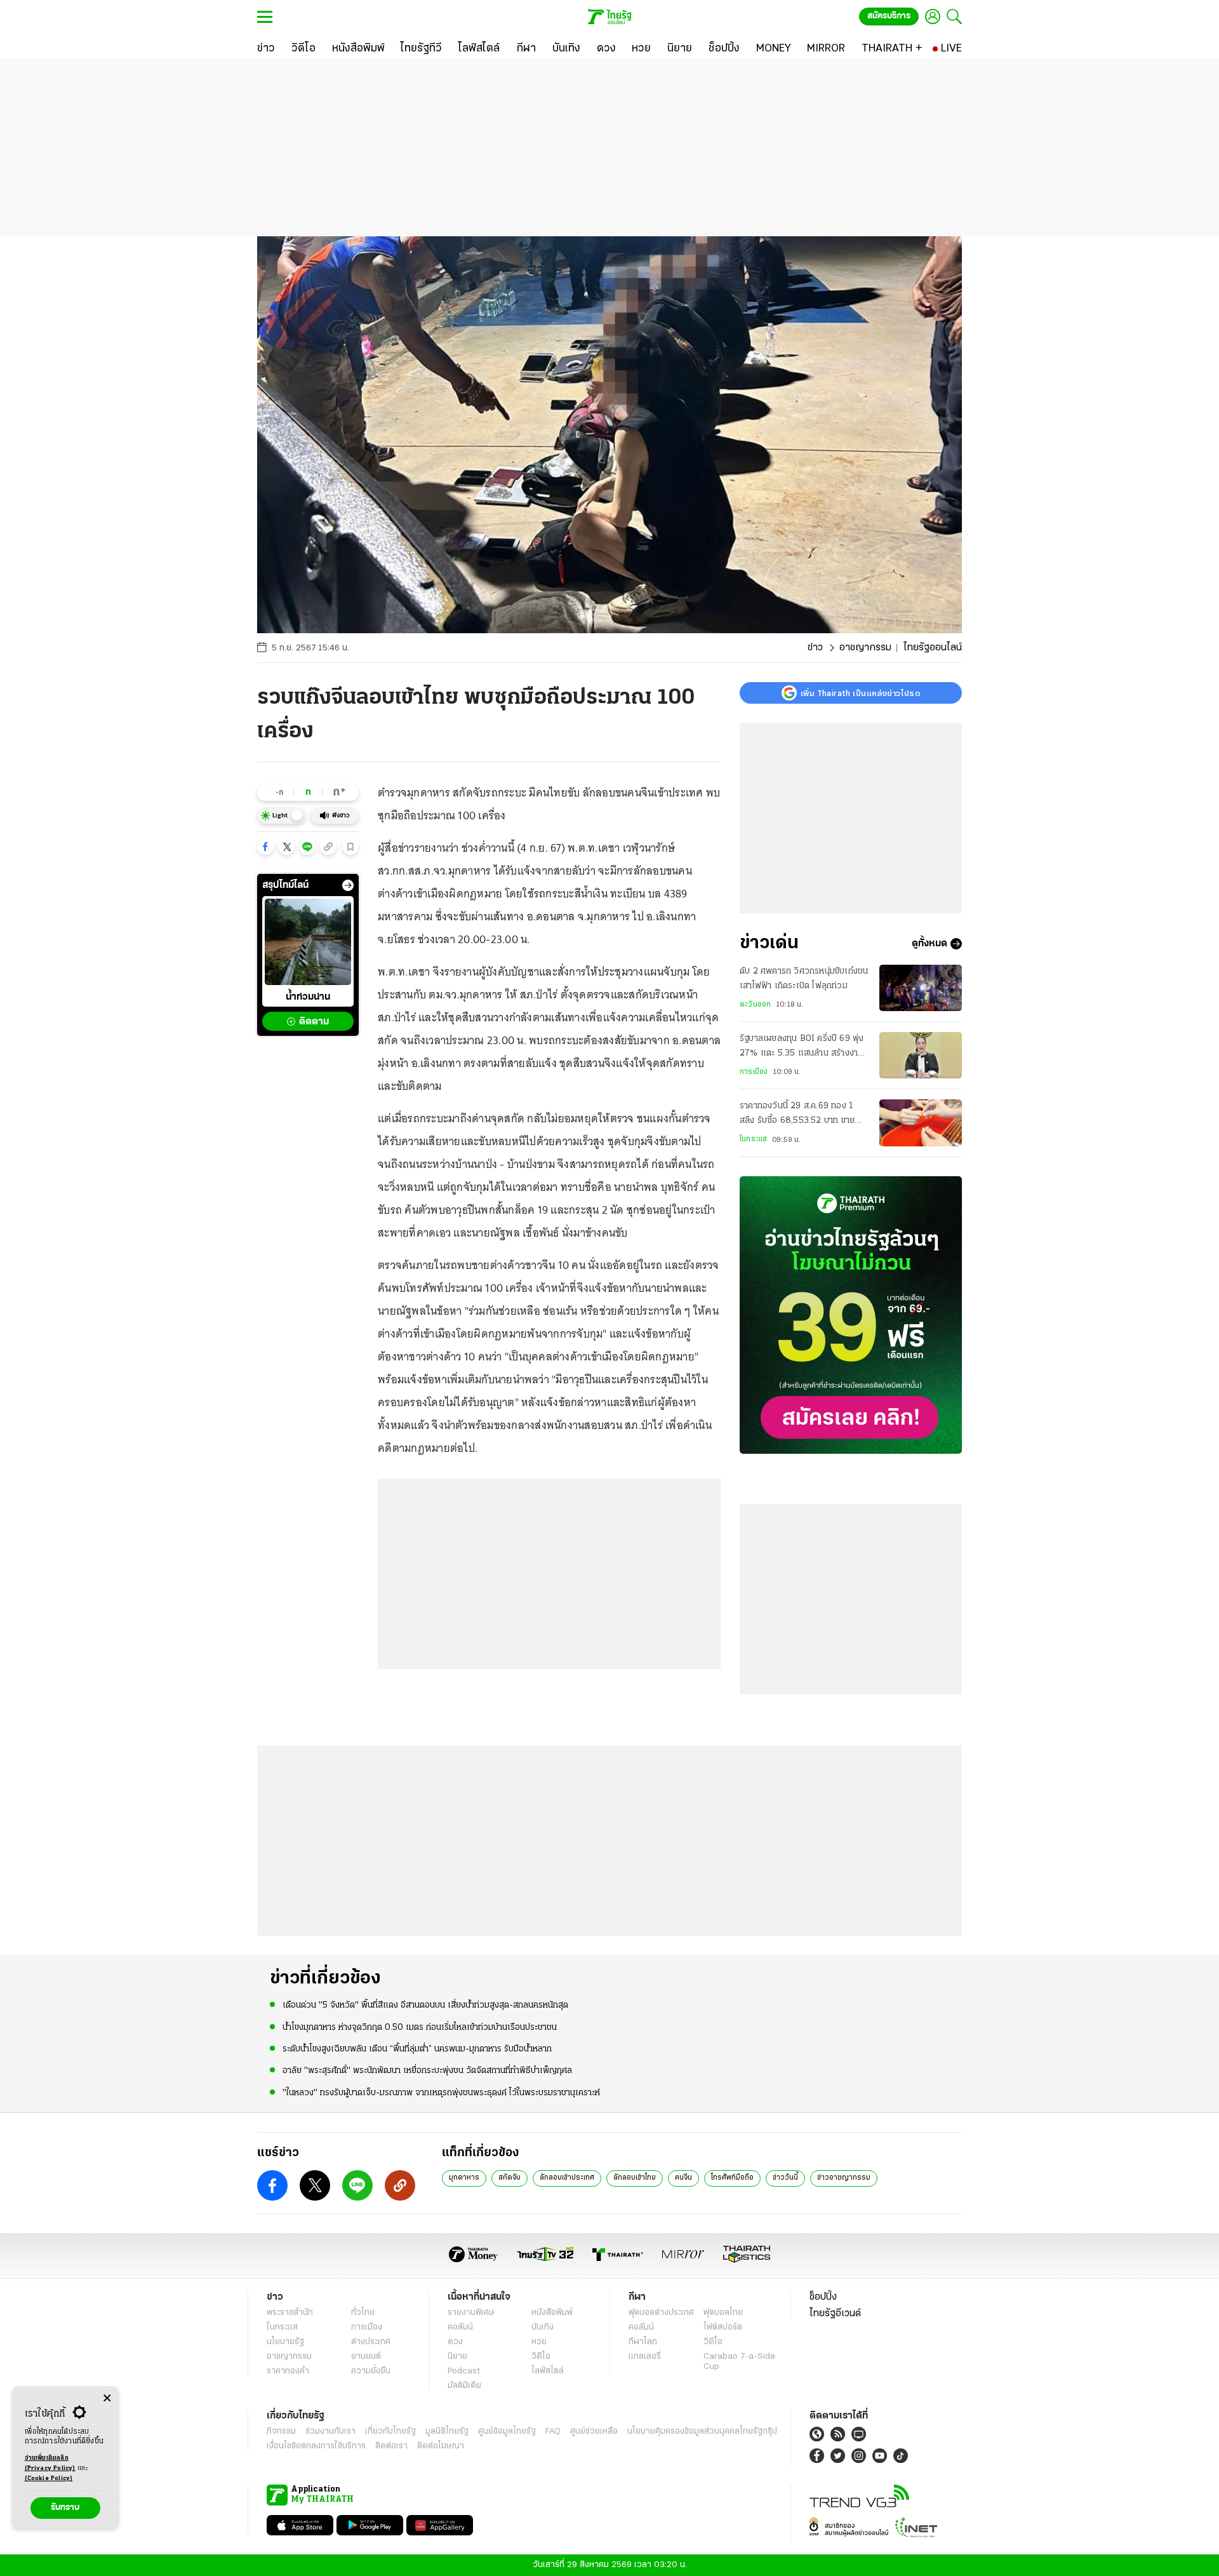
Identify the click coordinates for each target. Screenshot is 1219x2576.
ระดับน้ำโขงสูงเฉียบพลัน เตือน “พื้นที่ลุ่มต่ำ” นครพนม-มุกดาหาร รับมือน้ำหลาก (417, 2049)
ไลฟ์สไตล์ (548, 2371)
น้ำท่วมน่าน (308, 997)
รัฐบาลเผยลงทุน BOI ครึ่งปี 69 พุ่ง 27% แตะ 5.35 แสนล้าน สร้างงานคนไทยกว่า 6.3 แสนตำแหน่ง (802, 1047)
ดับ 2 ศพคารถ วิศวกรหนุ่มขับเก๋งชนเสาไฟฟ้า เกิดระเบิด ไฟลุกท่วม (804, 978)
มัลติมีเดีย (464, 2386)
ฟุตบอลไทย (723, 2313)
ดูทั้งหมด (929, 944)
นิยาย (457, 2357)
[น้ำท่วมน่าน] (308, 942)
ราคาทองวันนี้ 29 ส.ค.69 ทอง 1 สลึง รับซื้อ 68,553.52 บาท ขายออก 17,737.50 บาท (797, 1115)
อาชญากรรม (865, 648)
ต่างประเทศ (371, 2342)
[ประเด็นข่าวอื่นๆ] (348, 885)
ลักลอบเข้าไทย (635, 2178)
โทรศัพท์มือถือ (732, 2178)
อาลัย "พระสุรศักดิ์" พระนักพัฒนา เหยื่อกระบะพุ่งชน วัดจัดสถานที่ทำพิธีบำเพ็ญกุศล (427, 2071)
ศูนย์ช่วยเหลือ (594, 2432)
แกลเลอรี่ (645, 2357)
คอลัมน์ (460, 2327)
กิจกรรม (281, 2432)
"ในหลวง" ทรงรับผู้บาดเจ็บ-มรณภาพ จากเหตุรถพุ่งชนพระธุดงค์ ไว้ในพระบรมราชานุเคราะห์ (441, 2093)
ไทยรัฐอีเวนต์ (835, 2314)
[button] (265, 847)
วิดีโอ (541, 2357)
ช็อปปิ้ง (823, 2297)
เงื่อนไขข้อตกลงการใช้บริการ (316, 2446)
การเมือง (754, 1072)
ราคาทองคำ (288, 2371)
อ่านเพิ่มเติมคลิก (50, 2463)
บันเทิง (543, 2327)
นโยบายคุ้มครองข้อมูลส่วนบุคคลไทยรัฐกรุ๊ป (702, 2432)
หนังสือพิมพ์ (552, 2313)
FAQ (553, 2432)
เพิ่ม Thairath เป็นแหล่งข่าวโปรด (860, 693)
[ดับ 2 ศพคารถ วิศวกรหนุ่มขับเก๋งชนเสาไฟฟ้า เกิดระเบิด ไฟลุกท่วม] (921, 988)
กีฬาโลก (643, 2342)
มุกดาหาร (464, 2178)
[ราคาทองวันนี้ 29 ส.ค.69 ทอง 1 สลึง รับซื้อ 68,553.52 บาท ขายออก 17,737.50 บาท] (921, 1123)
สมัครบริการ (889, 16)
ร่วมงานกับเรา (330, 2432)
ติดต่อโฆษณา (441, 2446)
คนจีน (683, 2178)
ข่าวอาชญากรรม (844, 2178)
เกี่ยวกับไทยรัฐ (390, 2432)
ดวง (455, 2342)
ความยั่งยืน (371, 2371)
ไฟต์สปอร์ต (723, 2327)
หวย (539, 2342)
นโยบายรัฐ (285, 2342)
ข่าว (815, 648)
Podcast (464, 2371)
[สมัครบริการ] (851, 1315)
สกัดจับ (510, 2178)
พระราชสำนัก (290, 2313)
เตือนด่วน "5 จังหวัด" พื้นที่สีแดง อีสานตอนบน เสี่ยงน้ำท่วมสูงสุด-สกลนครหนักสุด (425, 2005)
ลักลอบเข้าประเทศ (567, 2178)
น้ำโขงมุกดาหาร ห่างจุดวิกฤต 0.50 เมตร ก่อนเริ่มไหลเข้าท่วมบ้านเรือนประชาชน (420, 2028)
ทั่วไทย (363, 2313)
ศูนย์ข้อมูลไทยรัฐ (507, 2432)
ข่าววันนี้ (785, 2178)
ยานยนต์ (366, 2357)
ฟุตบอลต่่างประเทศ (661, 2313)
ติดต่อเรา (391, 2446)
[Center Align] (107, 2398)
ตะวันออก (755, 1005)
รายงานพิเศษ (471, 2313)
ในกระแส (753, 1139)
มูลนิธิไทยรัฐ (447, 2432)
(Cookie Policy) (49, 2479)
